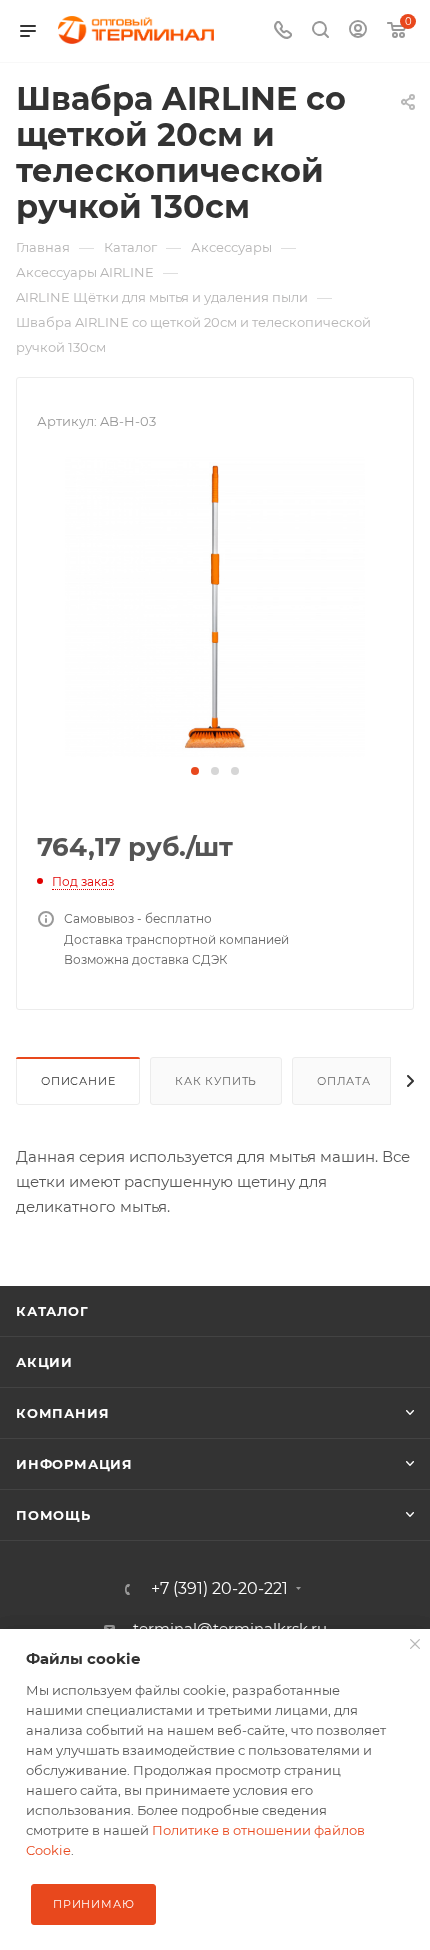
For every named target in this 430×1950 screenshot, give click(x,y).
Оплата (344, 1081)
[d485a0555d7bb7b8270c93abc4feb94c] (215, 605)
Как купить (216, 1081)
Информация (74, 1464)
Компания (62, 1413)
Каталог (52, 1311)
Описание (78, 1081)
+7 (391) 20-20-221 (219, 1589)
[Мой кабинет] (358, 31)
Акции (44, 1362)
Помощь (53, 1515)
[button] (195, 771)
